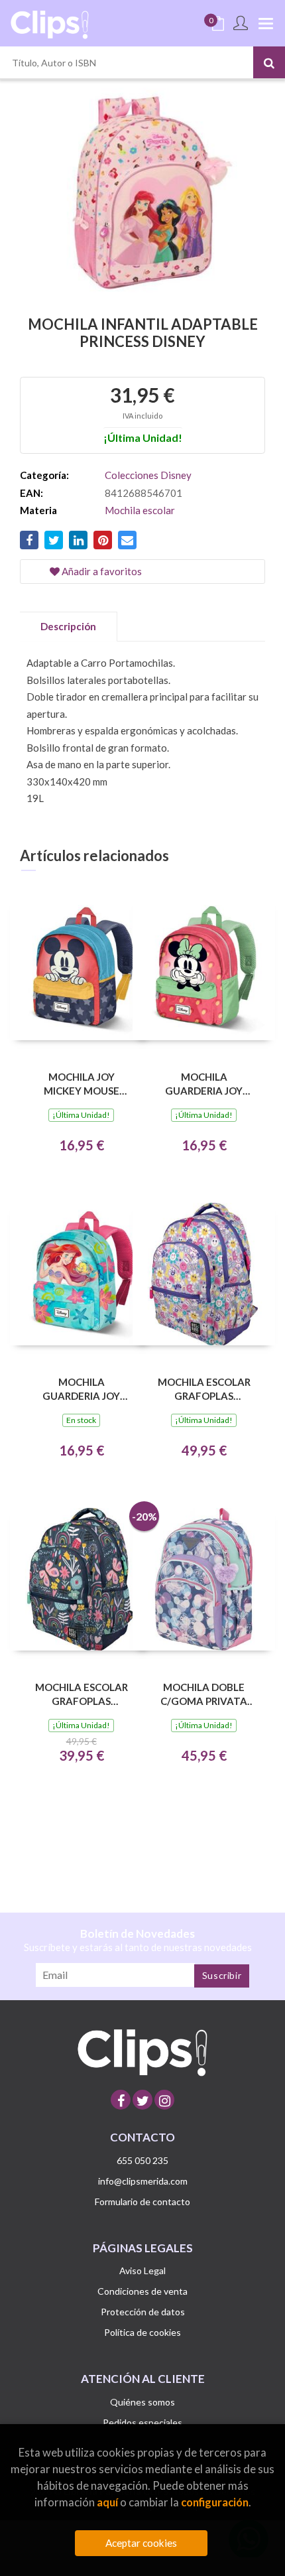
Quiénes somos (142, 2402)
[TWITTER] (142, 2100)
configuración (215, 2502)
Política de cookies (142, 2332)
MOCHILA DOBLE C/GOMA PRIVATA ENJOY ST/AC (204, 1694)
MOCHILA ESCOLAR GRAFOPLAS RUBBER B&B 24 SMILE (204, 1389)
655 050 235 (142, 2160)
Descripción (68, 626)
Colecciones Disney (148, 475)
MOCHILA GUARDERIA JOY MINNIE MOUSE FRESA (204, 1084)
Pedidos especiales (142, 2422)
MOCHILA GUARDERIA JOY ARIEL (81, 1389)
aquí (107, 2502)
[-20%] (81, 1578)
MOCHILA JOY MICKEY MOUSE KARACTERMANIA (81, 1084)
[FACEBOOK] (121, 2100)
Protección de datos (143, 2312)
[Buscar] (269, 62)
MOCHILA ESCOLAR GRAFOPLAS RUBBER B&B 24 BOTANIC (82, 1694)
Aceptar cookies (141, 2543)
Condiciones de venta (142, 2291)
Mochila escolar (140, 510)
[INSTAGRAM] (164, 2100)
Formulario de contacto (142, 2202)
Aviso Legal (142, 2271)
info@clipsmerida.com (143, 2181)
